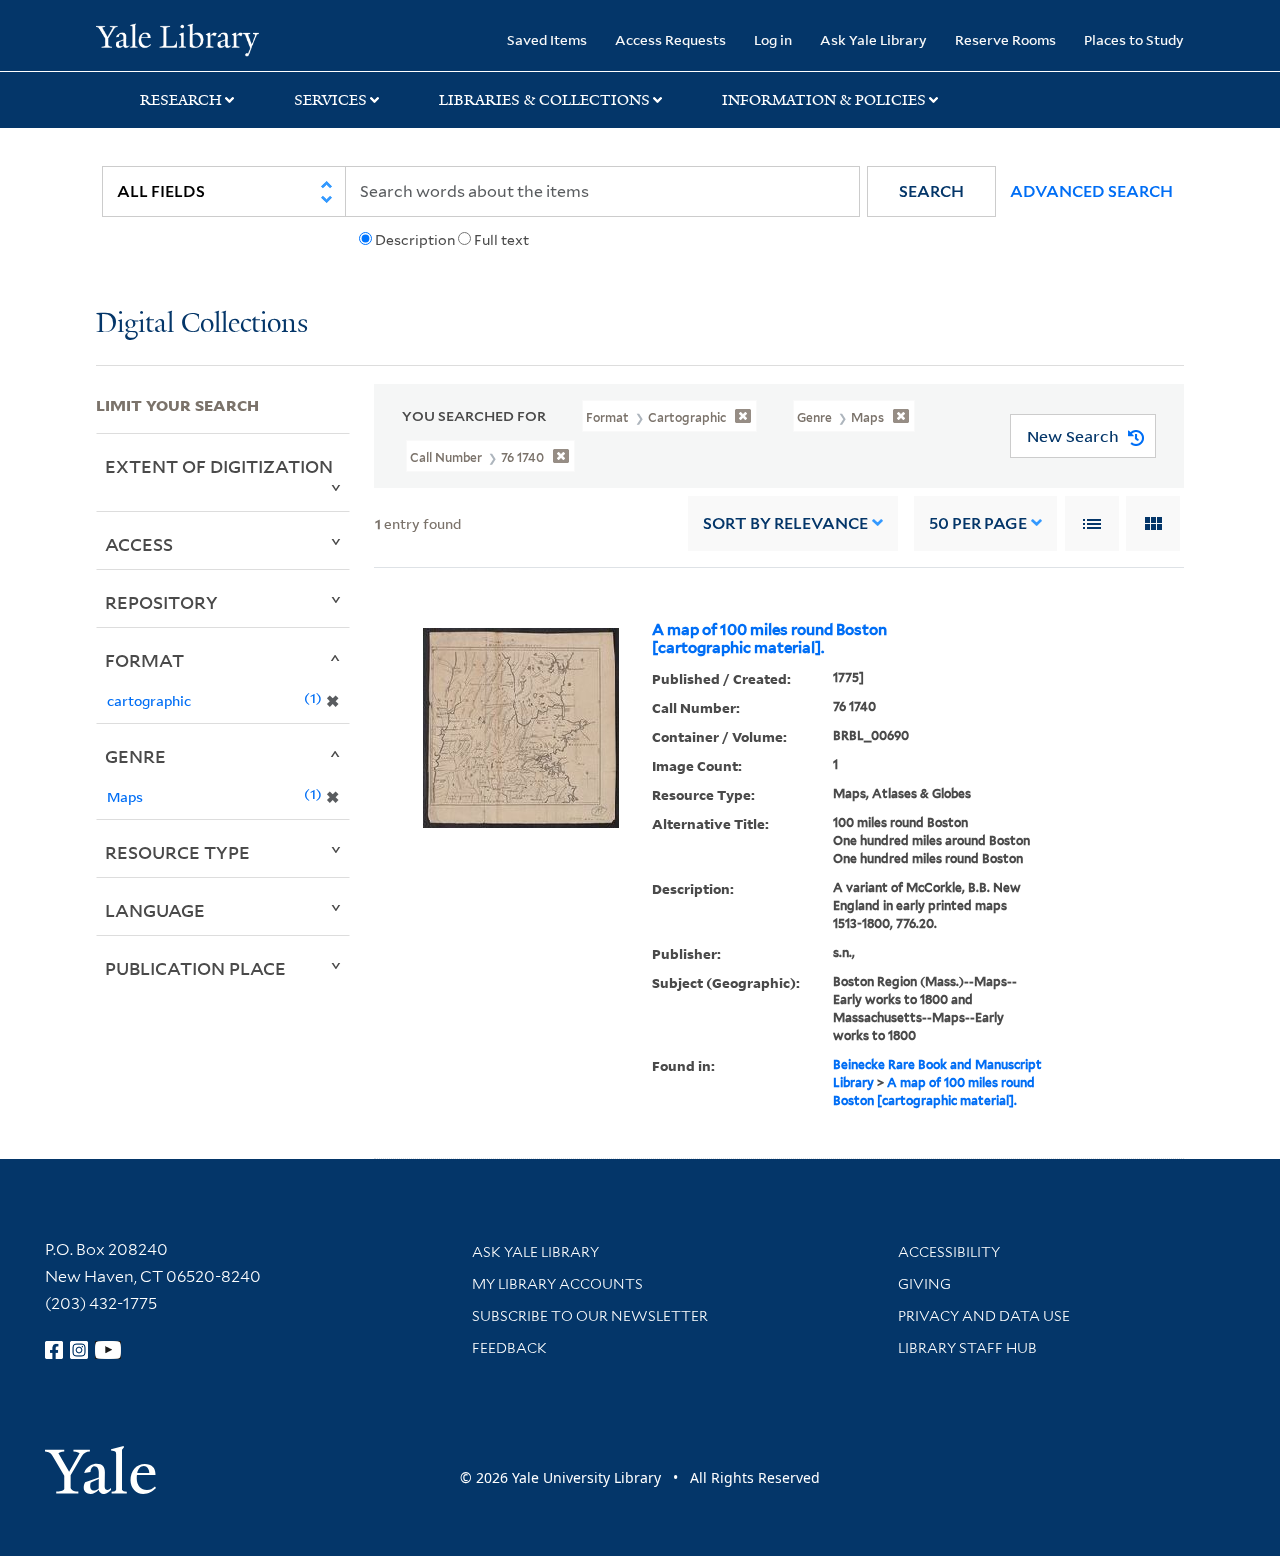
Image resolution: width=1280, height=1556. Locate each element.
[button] (931, 191)
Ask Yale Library (873, 39)
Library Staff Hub (967, 1348)
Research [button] (181, 100)
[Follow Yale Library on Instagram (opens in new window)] (79, 1350)
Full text (501, 240)
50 (978, 523)
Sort (785, 523)
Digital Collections (202, 324)
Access (139, 544)
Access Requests (670, 39)
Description (415, 240)
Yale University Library (177, 38)
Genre (135, 756)
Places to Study (1134, 39)
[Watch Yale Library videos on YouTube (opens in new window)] (108, 1350)
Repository (161, 602)
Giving (924, 1284)
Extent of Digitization (219, 466)
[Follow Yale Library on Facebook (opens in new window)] (54, 1350)
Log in (773, 39)
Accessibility (949, 1252)
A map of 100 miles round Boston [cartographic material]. (769, 639)
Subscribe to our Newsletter (590, 1316)
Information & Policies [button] (824, 100)
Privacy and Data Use (984, 1316)
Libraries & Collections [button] (544, 100)
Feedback (509, 1348)
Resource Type (177, 852)
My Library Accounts (557, 1284)
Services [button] (330, 100)
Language (155, 910)
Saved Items (547, 39)
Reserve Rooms (1005, 39)
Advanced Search (1091, 191)
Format (144, 660)
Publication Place (195, 968)
